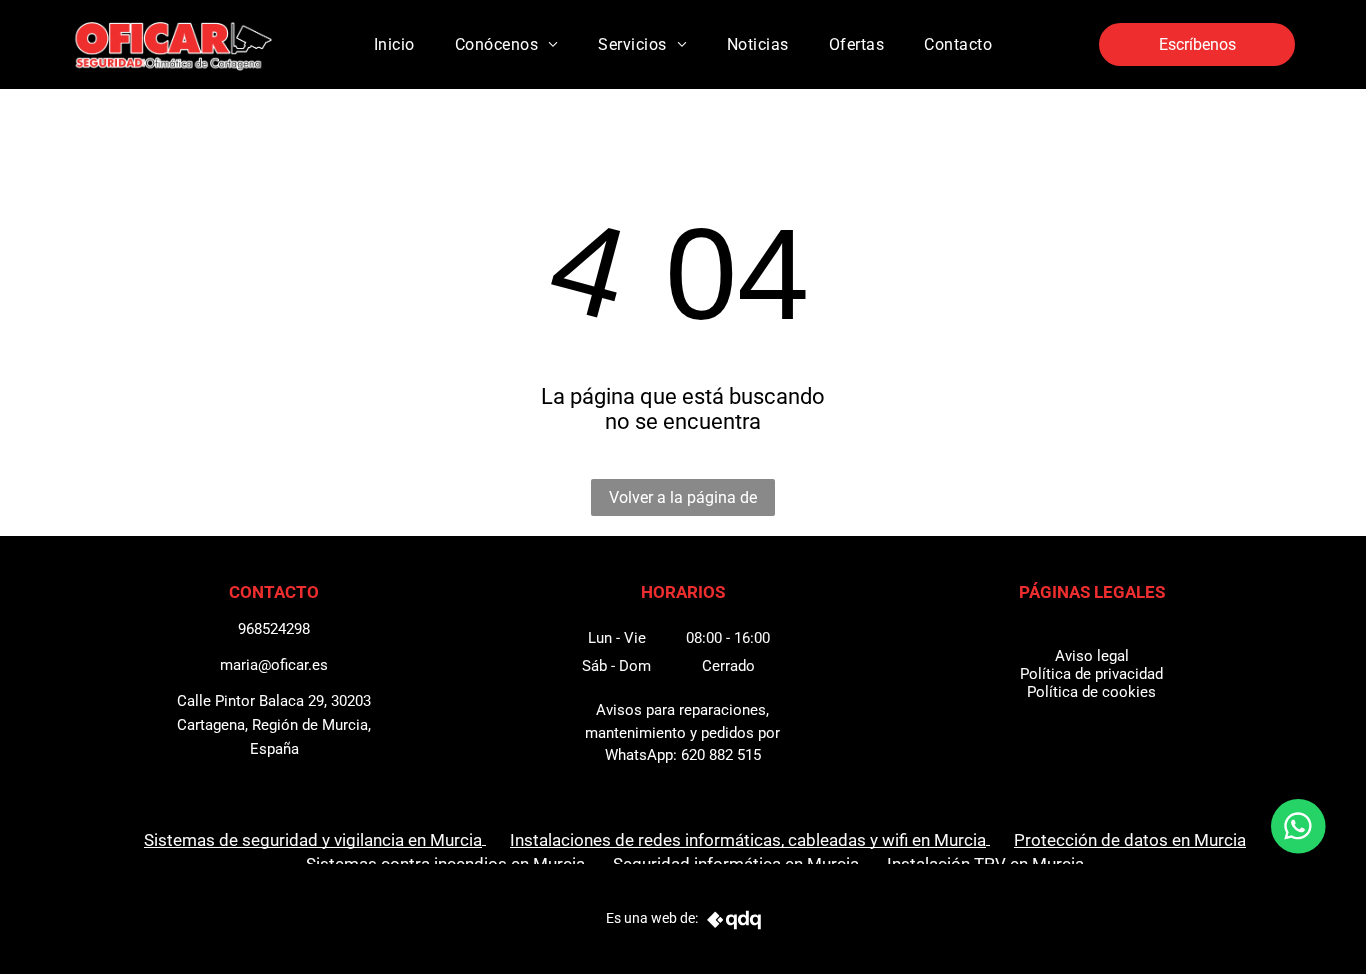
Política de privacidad (1091, 674)
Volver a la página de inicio (683, 502)
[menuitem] (394, 44)
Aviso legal (1092, 656)
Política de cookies (1091, 692)
